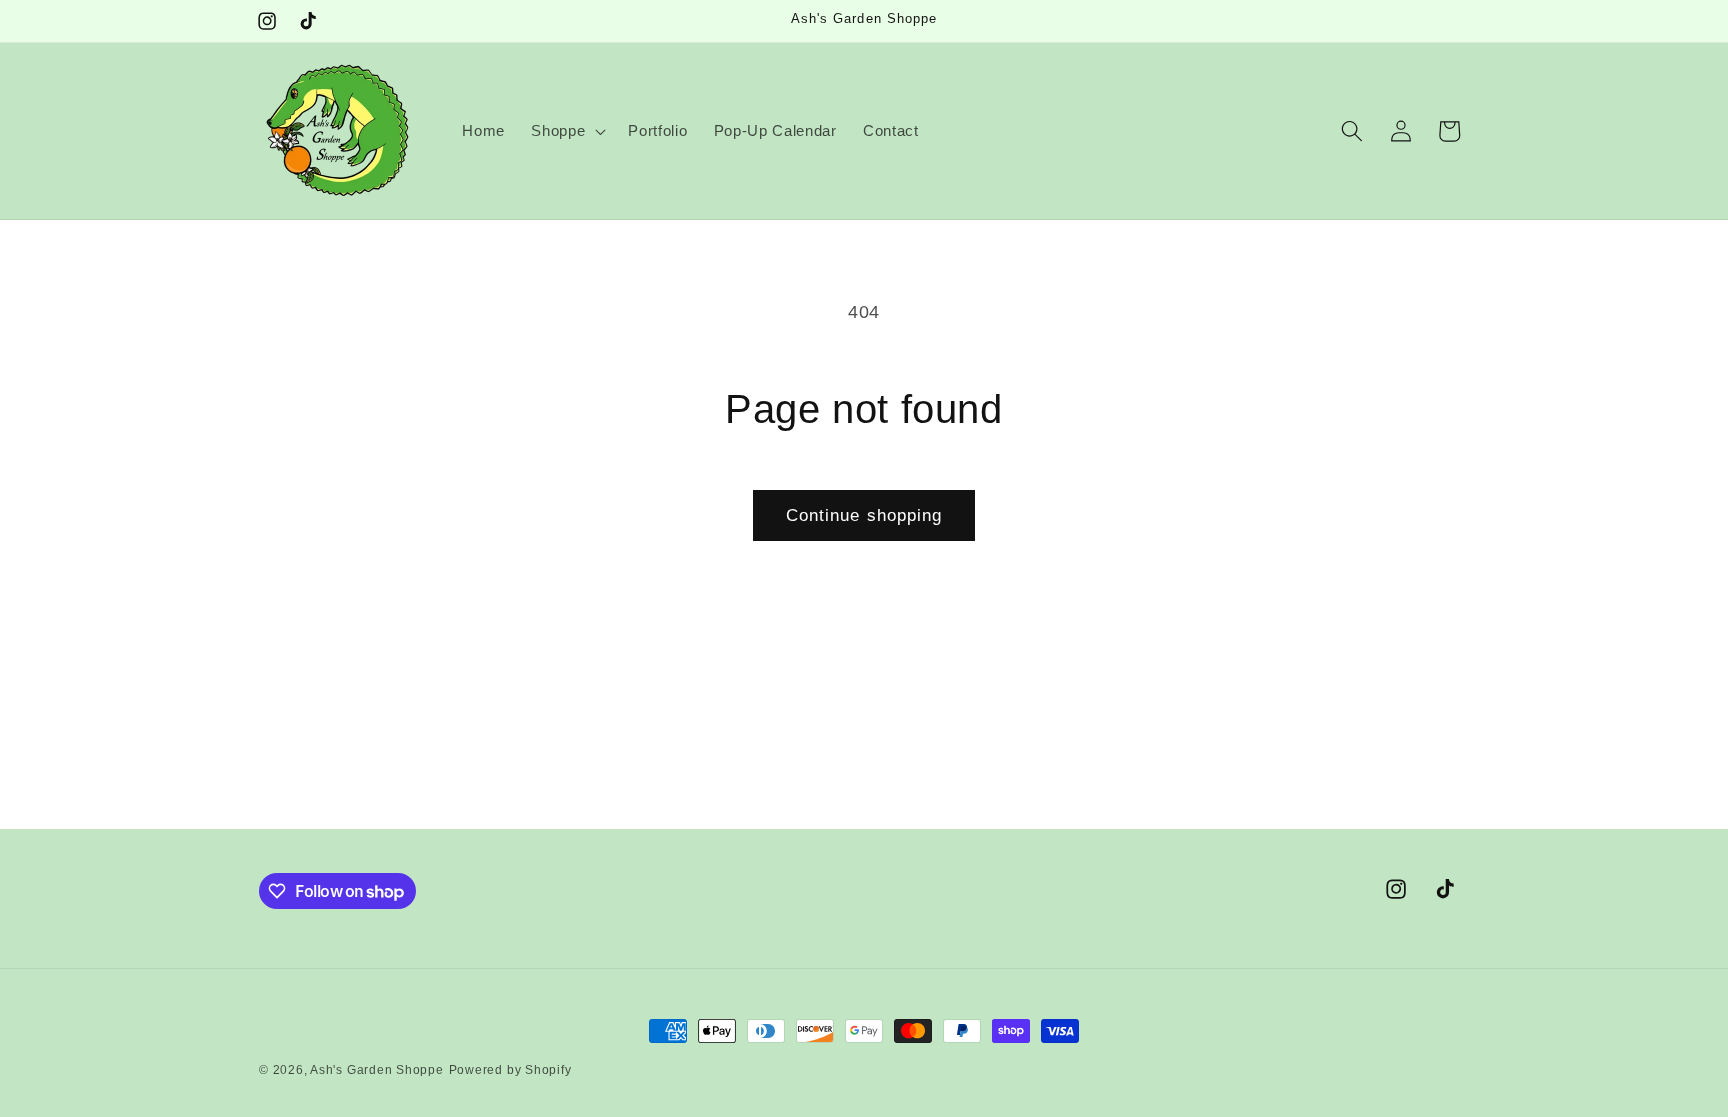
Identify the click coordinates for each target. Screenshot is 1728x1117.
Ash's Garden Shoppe (377, 1070)
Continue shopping (864, 515)
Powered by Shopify (510, 1070)
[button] (566, 131)
